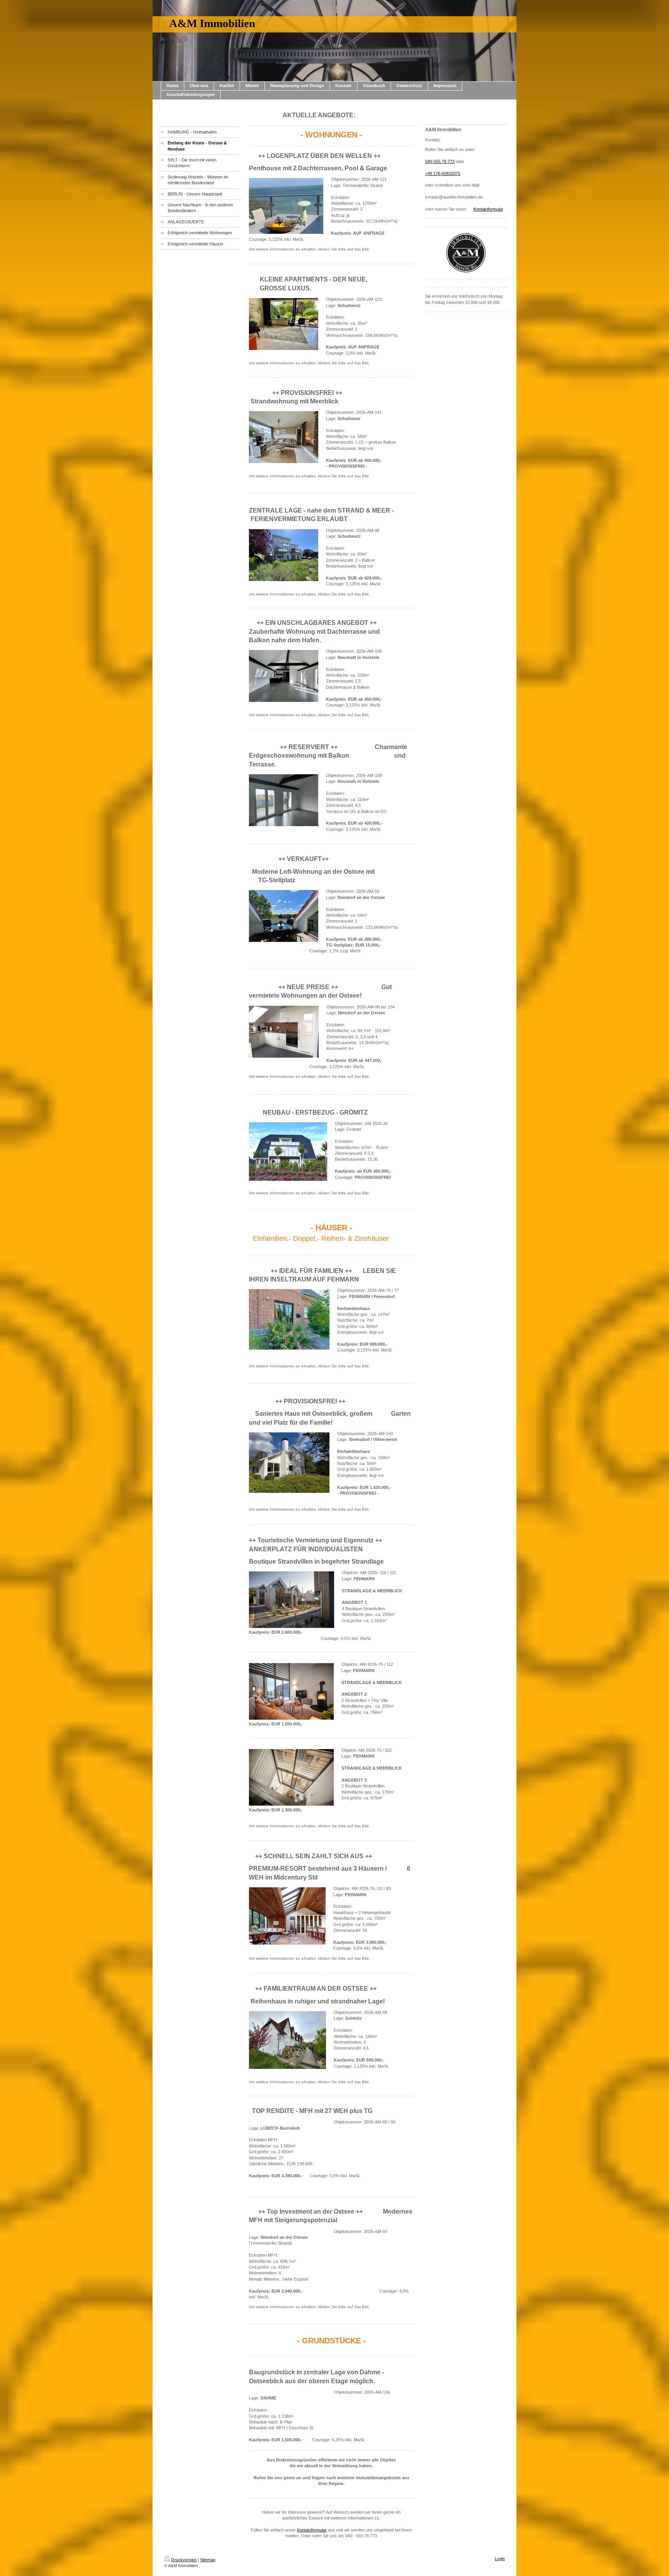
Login (500, 2559)
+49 (433, 173)
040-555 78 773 (440, 161)
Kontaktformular (312, 2530)
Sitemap (208, 2560)
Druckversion (184, 2560)
